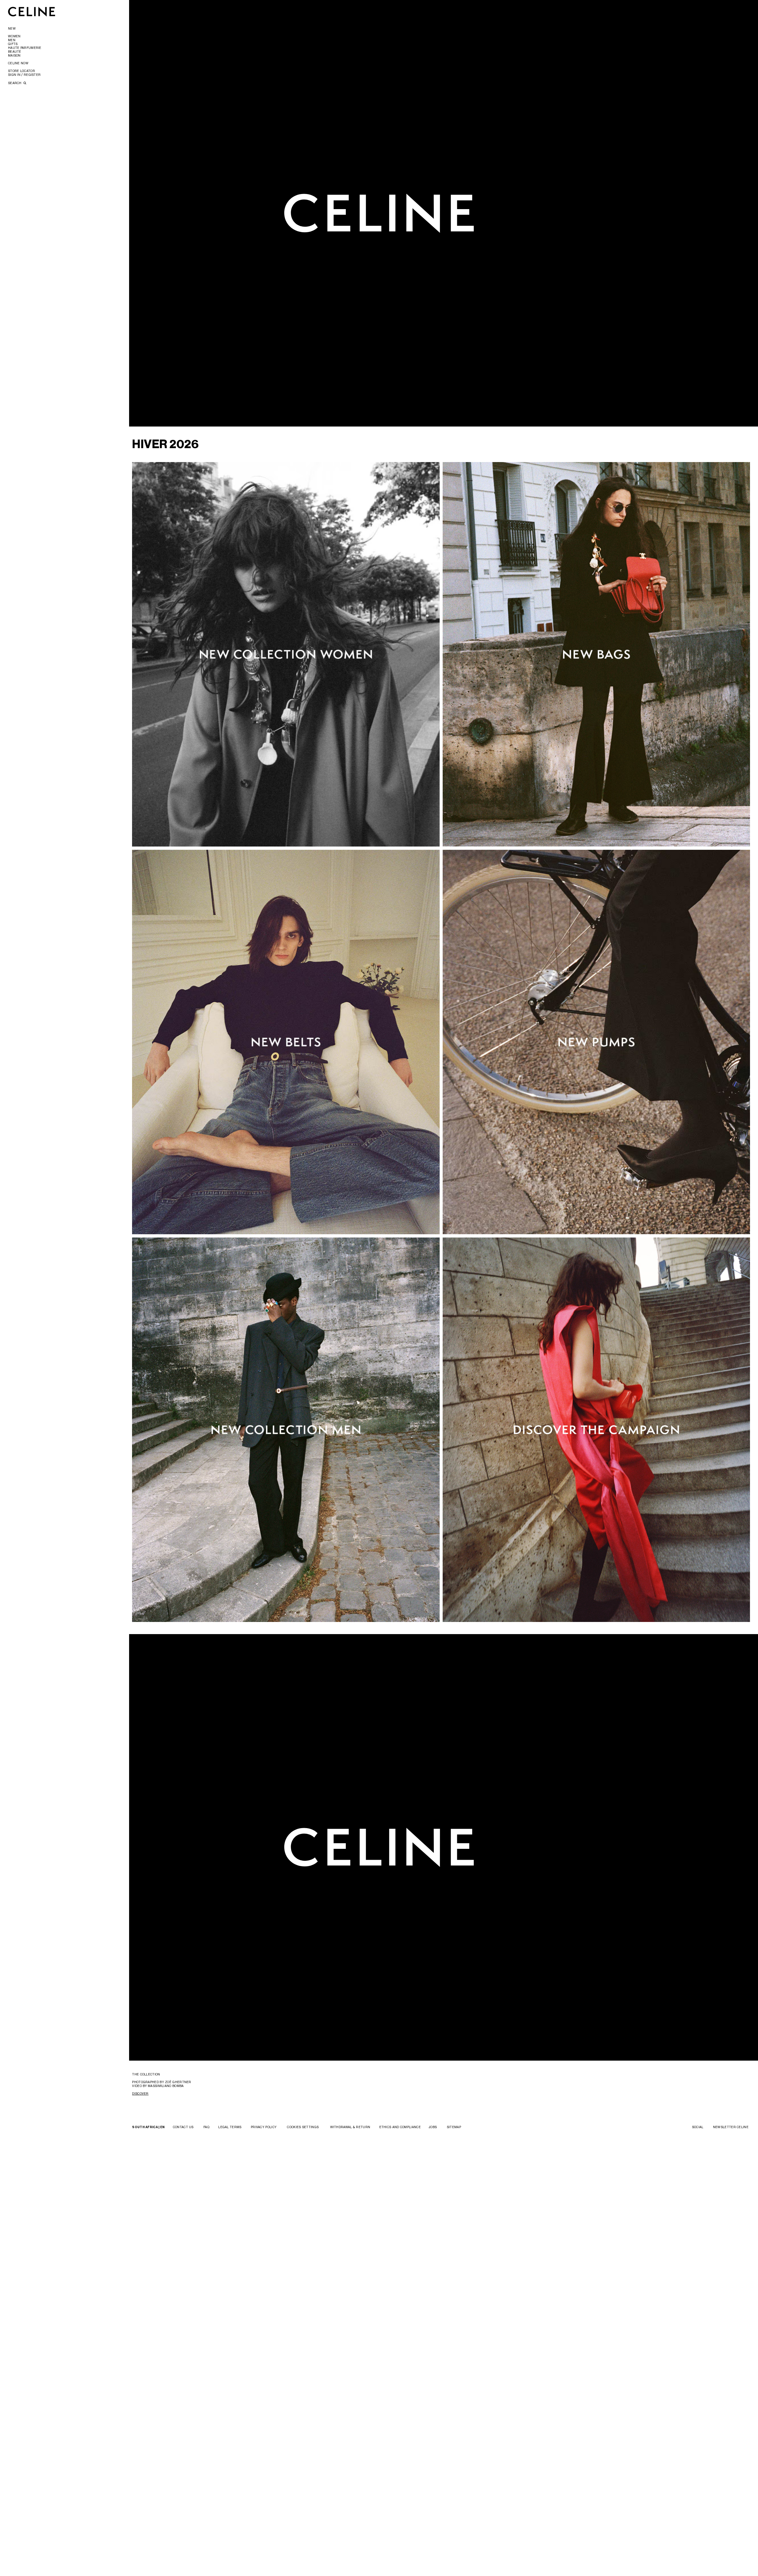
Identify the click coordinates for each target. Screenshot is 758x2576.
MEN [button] (12, 40)
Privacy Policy (264, 2127)
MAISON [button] (14, 55)
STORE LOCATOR (21, 71)
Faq (206, 2127)
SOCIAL (698, 2127)
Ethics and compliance (400, 2127)
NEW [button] (12, 28)
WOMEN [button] (14, 36)
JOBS (433, 2127)
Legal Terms (230, 2127)
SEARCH (15, 83)
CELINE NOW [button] (18, 63)
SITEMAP (454, 2127)
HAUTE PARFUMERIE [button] (25, 48)
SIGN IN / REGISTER (24, 75)
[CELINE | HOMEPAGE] (32, 11)
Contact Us (183, 2127)
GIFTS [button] (13, 44)
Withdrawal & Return (350, 2127)
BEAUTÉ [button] (15, 52)
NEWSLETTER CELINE (731, 2127)
